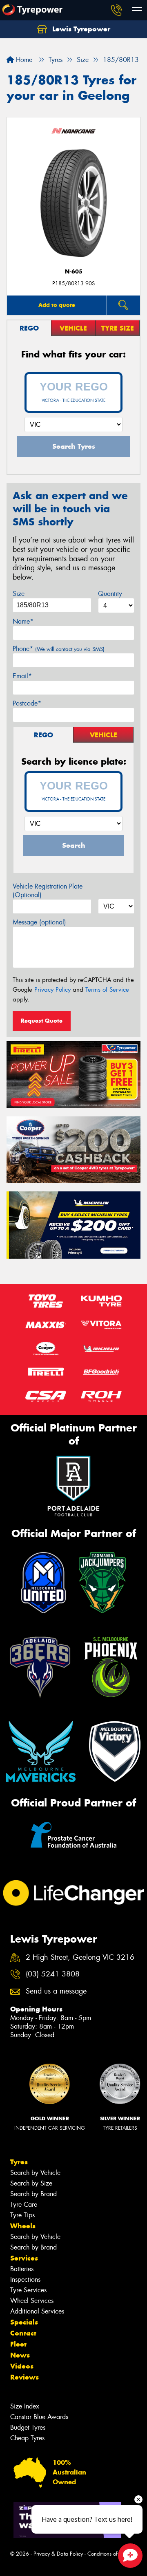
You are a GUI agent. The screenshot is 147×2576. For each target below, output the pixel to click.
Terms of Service (107, 990)
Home (23, 60)
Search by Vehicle (35, 2173)
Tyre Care (24, 2204)
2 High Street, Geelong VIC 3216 (80, 1957)
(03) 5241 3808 (53, 1974)
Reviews (24, 2377)
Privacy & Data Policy (58, 2554)
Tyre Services (28, 2290)
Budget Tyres (28, 2427)
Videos (22, 2366)
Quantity (110, 594)
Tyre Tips (22, 2215)
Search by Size (31, 2183)
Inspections (25, 2279)
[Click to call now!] (116, 10)
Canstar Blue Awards (39, 2417)
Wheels (23, 2226)
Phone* (59, 649)
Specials (24, 2322)
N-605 (74, 272)
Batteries (22, 2269)
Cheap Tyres (27, 2438)
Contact (23, 2333)
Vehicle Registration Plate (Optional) (48, 891)
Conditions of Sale (108, 2554)
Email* (22, 676)
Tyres (19, 2162)
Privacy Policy (52, 990)
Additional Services (37, 2311)
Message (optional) (39, 922)
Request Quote (42, 1021)
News (20, 2355)
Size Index (25, 2406)
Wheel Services (32, 2301)
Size (19, 594)
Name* (23, 621)
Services (24, 2258)
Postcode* (27, 703)
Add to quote (57, 305)
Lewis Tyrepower (80, 29)
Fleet (18, 2344)
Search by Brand (33, 2194)
